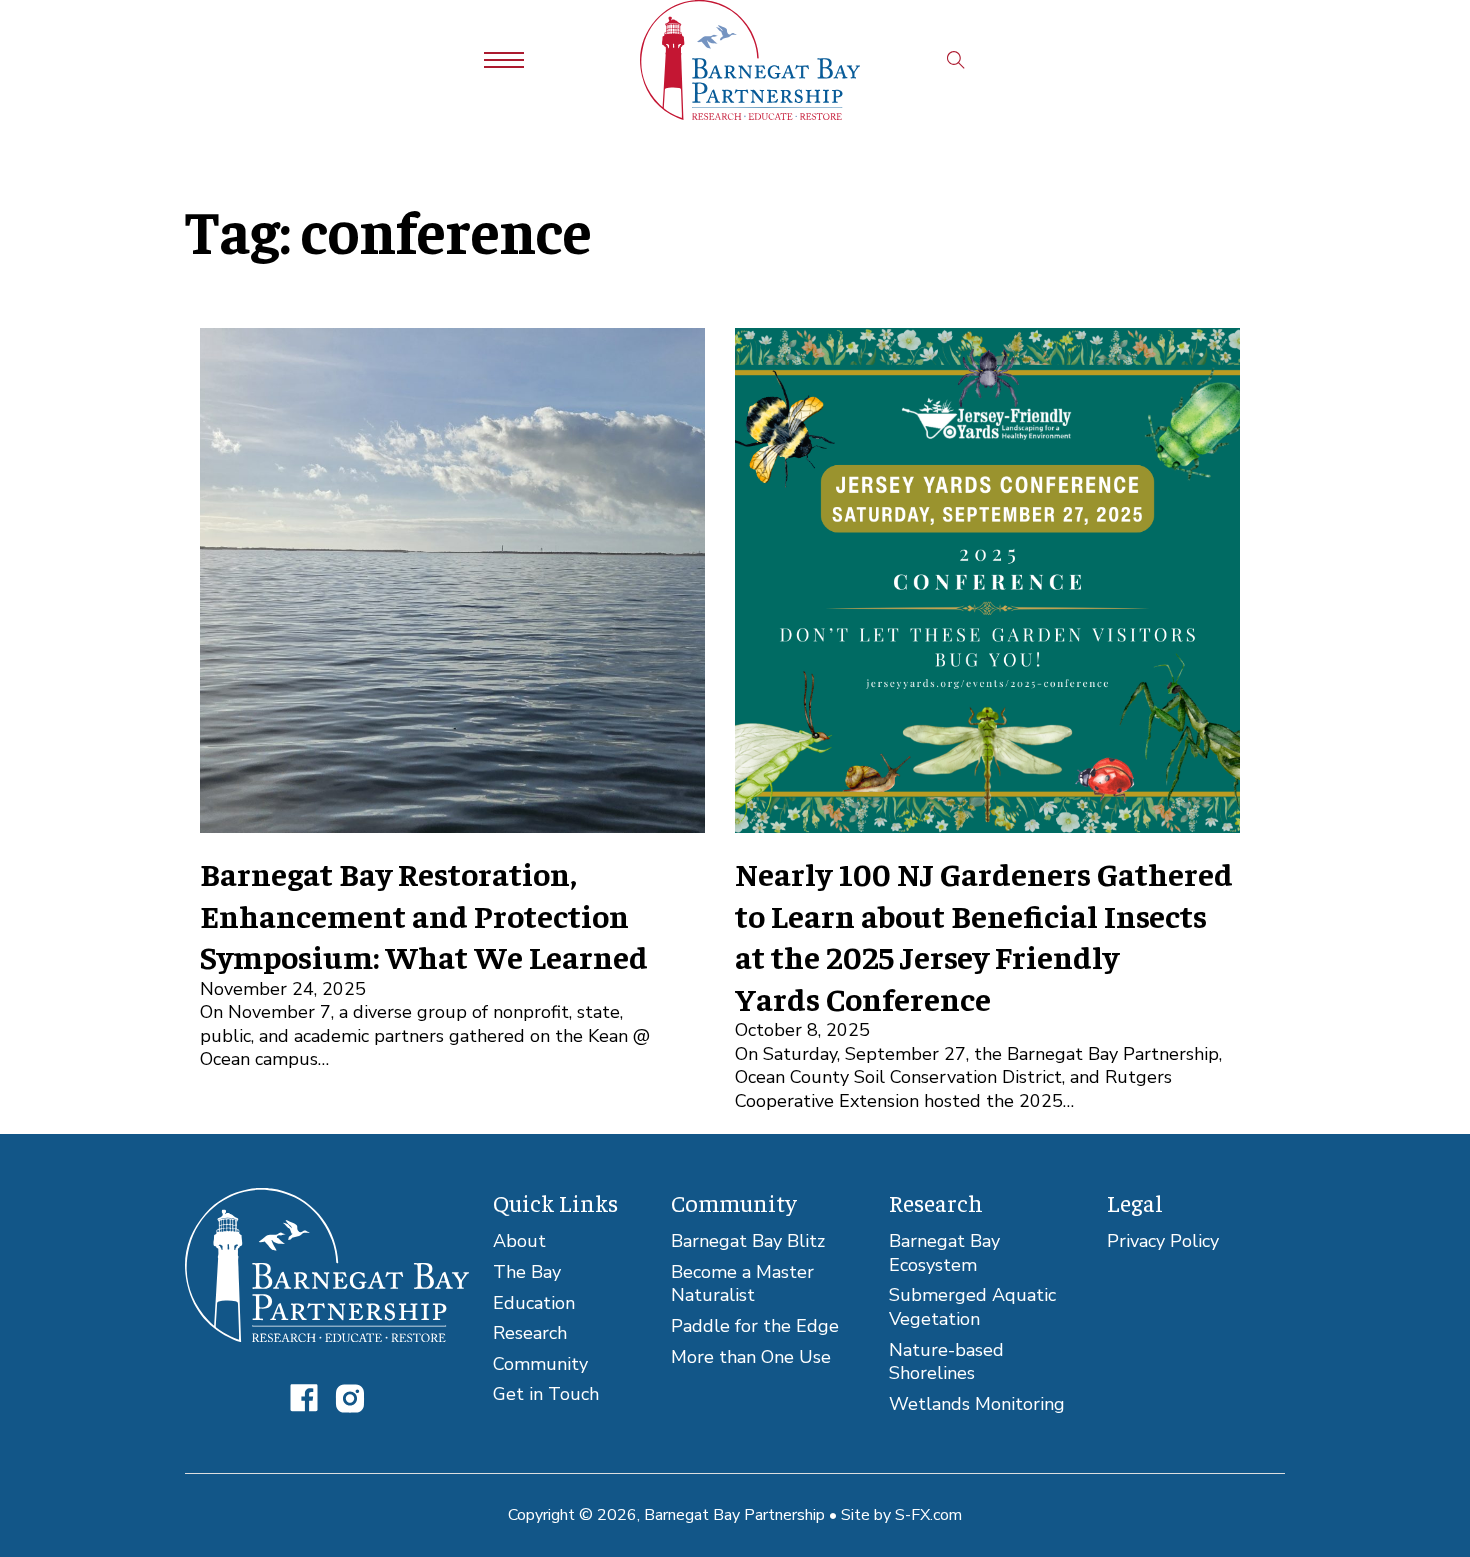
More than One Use (751, 1357)
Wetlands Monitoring (977, 1404)
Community (540, 1364)
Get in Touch (546, 1394)
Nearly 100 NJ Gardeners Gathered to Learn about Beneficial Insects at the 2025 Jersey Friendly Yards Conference (984, 935)
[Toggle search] (956, 60)
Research (530, 1333)
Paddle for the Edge (755, 1326)
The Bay (527, 1272)
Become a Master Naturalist (742, 1284)
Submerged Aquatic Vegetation (972, 1307)
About (519, 1241)
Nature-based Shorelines (946, 1362)
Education (534, 1303)
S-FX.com (928, 1515)
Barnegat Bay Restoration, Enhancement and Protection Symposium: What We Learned (424, 914)
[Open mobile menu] (504, 60)
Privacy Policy (1163, 1241)
